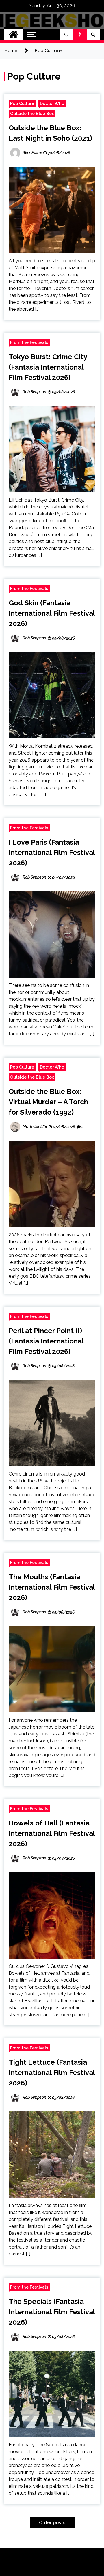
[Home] (13, 35)
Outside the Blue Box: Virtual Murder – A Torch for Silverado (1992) (48, 1102)
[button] (66, 35)
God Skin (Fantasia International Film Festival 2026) (52, 613)
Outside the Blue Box (32, 113)
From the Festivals (29, 342)
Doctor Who (52, 103)
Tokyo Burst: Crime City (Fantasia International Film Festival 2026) (48, 367)
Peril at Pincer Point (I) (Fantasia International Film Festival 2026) (46, 1341)
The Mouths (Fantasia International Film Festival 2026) (52, 1587)
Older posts (52, 2523)
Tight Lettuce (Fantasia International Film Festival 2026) (52, 2073)
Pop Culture (22, 103)
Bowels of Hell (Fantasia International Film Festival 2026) (52, 1833)
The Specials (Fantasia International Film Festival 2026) (52, 2312)
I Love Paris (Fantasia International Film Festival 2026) (52, 852)
